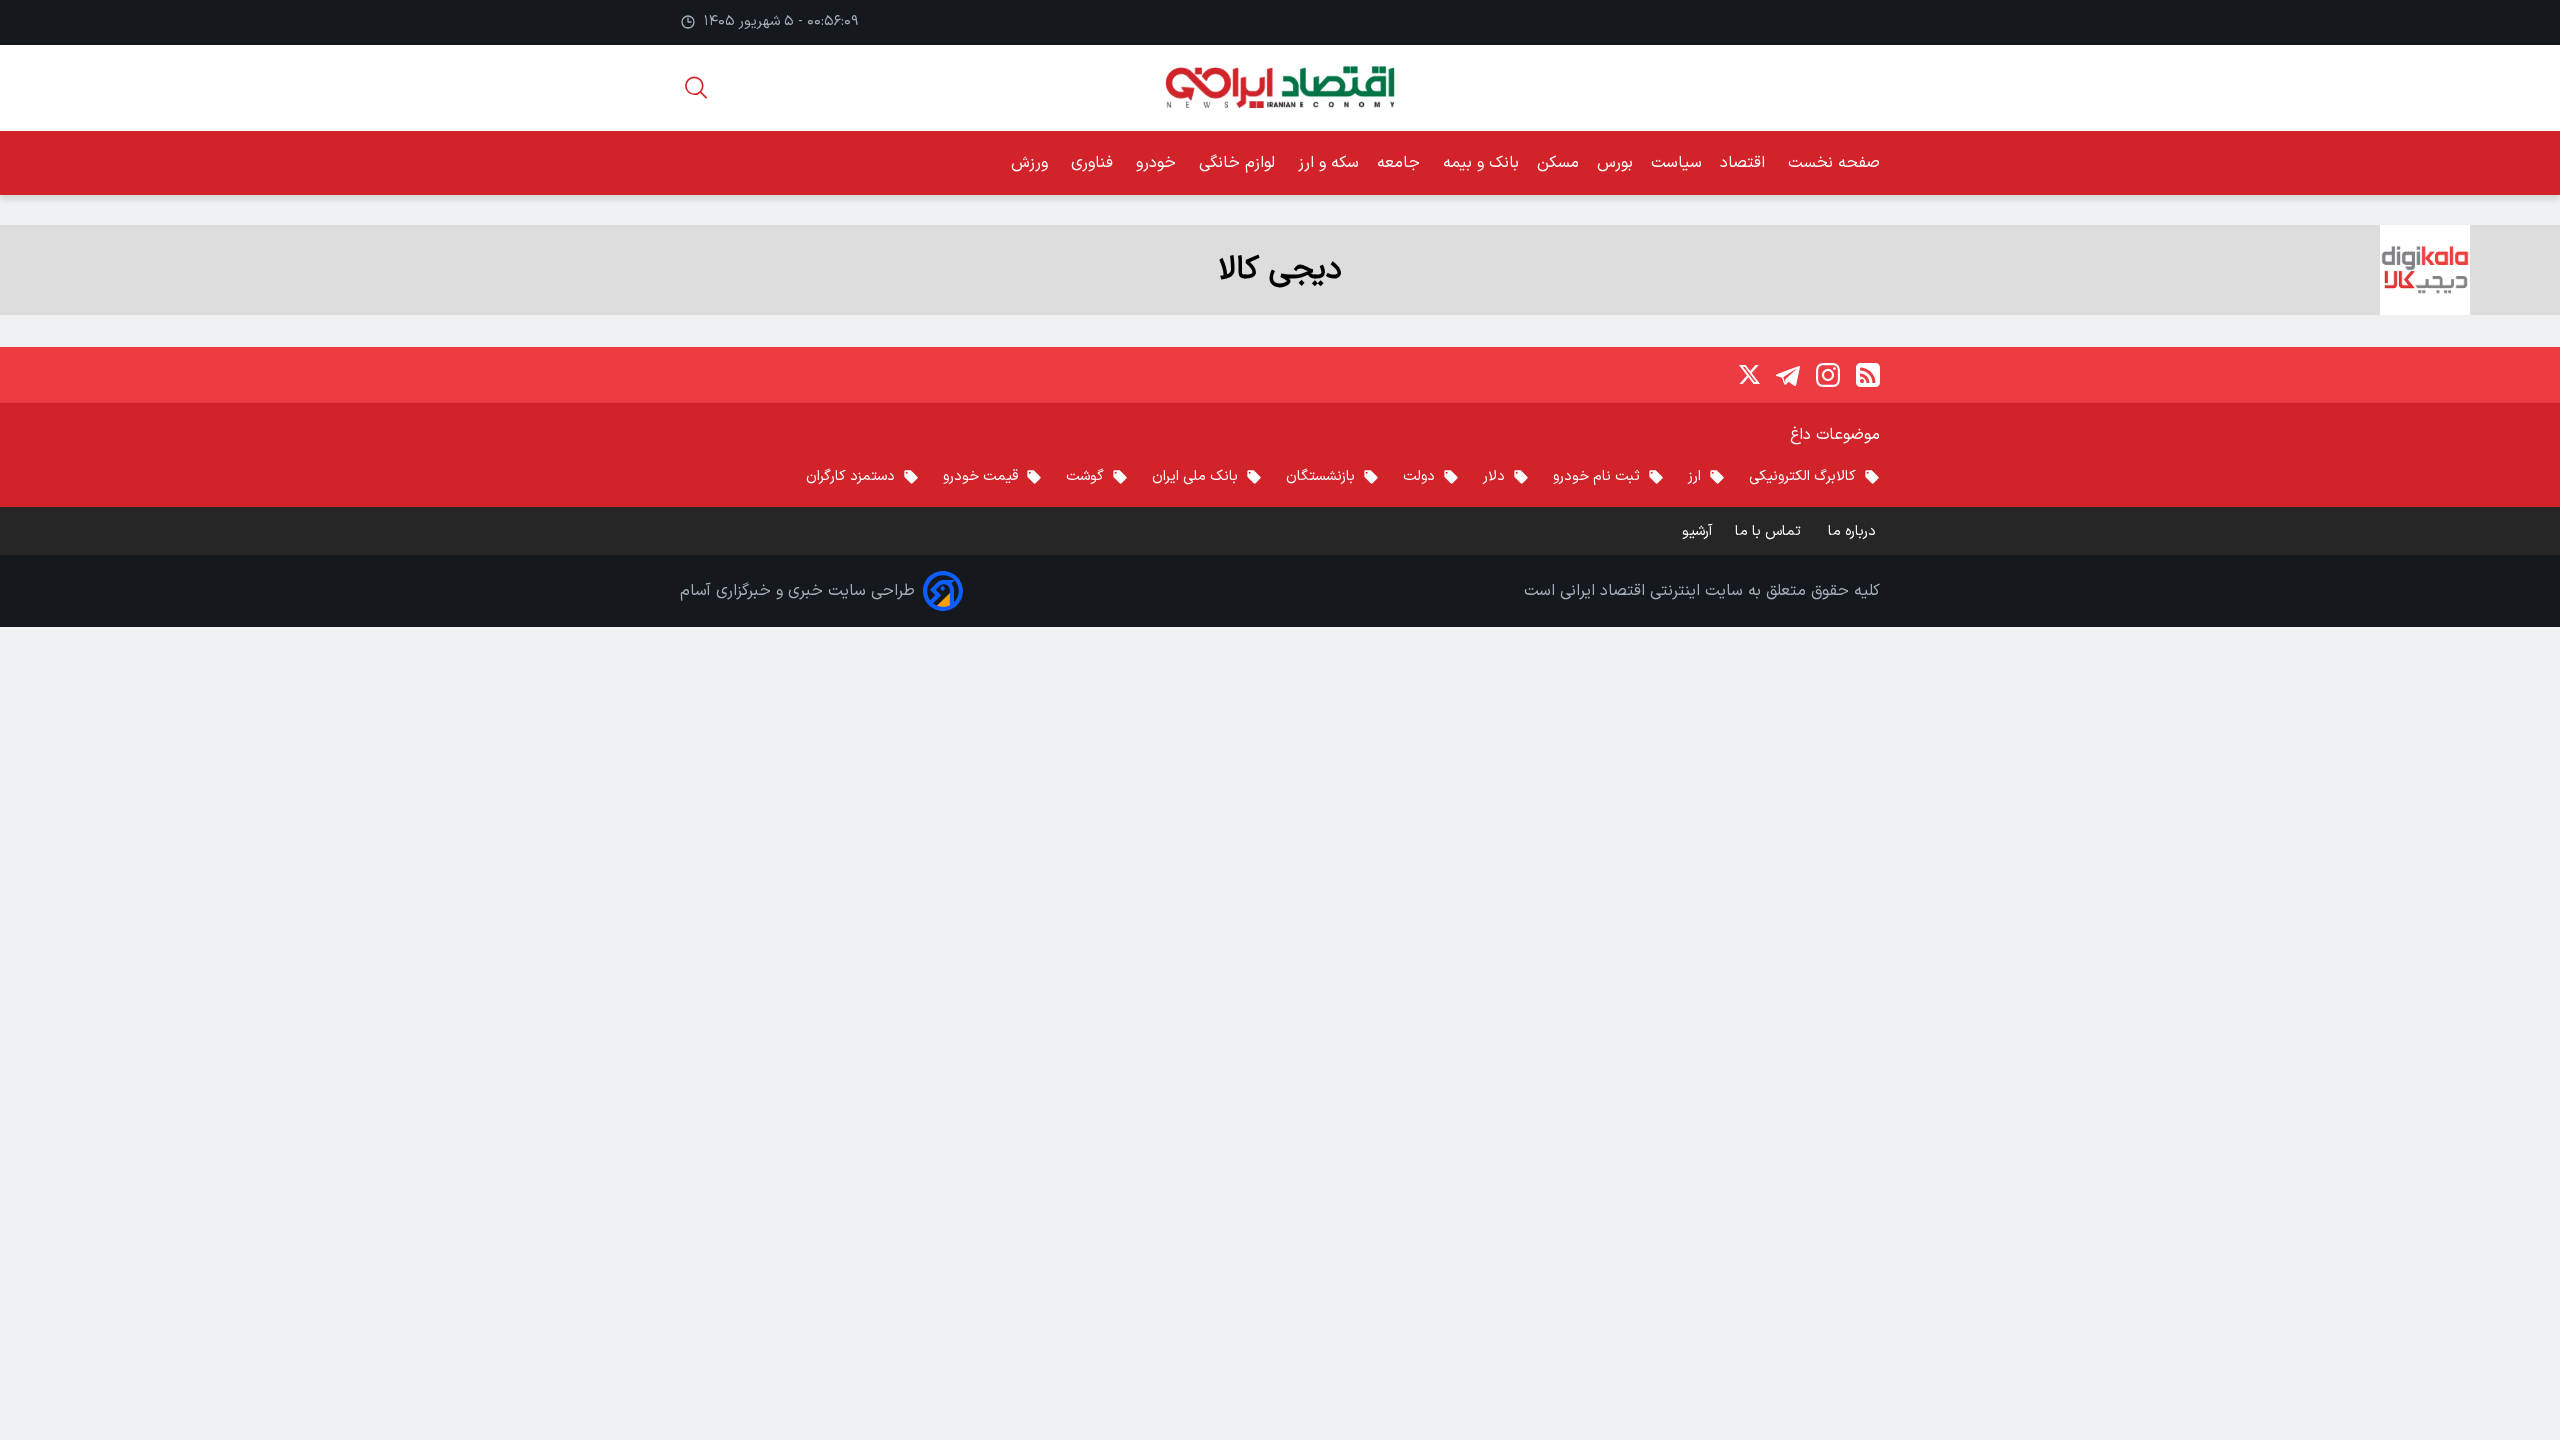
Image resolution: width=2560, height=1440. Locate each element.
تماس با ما (1770, 531)
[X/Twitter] (1748, 375)
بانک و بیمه (1481, 163)
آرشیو (1697, 531)
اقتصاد (1745, 163)
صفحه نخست (1834, 163)
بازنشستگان (1320, 476)
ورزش (1032, 163)
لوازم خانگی (1239, 163)
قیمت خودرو (980, 476)
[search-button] (696, 87)
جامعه (1401, 163)
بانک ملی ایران (1195, 476)
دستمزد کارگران (850, 476)
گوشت (1085, 476)
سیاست (1676, 163)
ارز (1694, 476)
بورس (1615, 163)
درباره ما (1854, 531)
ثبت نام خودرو (1596, 476)
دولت (1419, 476)
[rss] (1868, 375)
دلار (1494, 476)
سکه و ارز (1328, 163)
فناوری (1094, 163)
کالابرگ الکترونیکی (1802, 476)
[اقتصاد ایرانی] (1279, 87)
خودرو (1158, 163)
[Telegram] (1788, 375)
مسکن (1558, 163)
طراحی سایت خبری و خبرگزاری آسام (797, 591)
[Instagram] (1828, 375)
